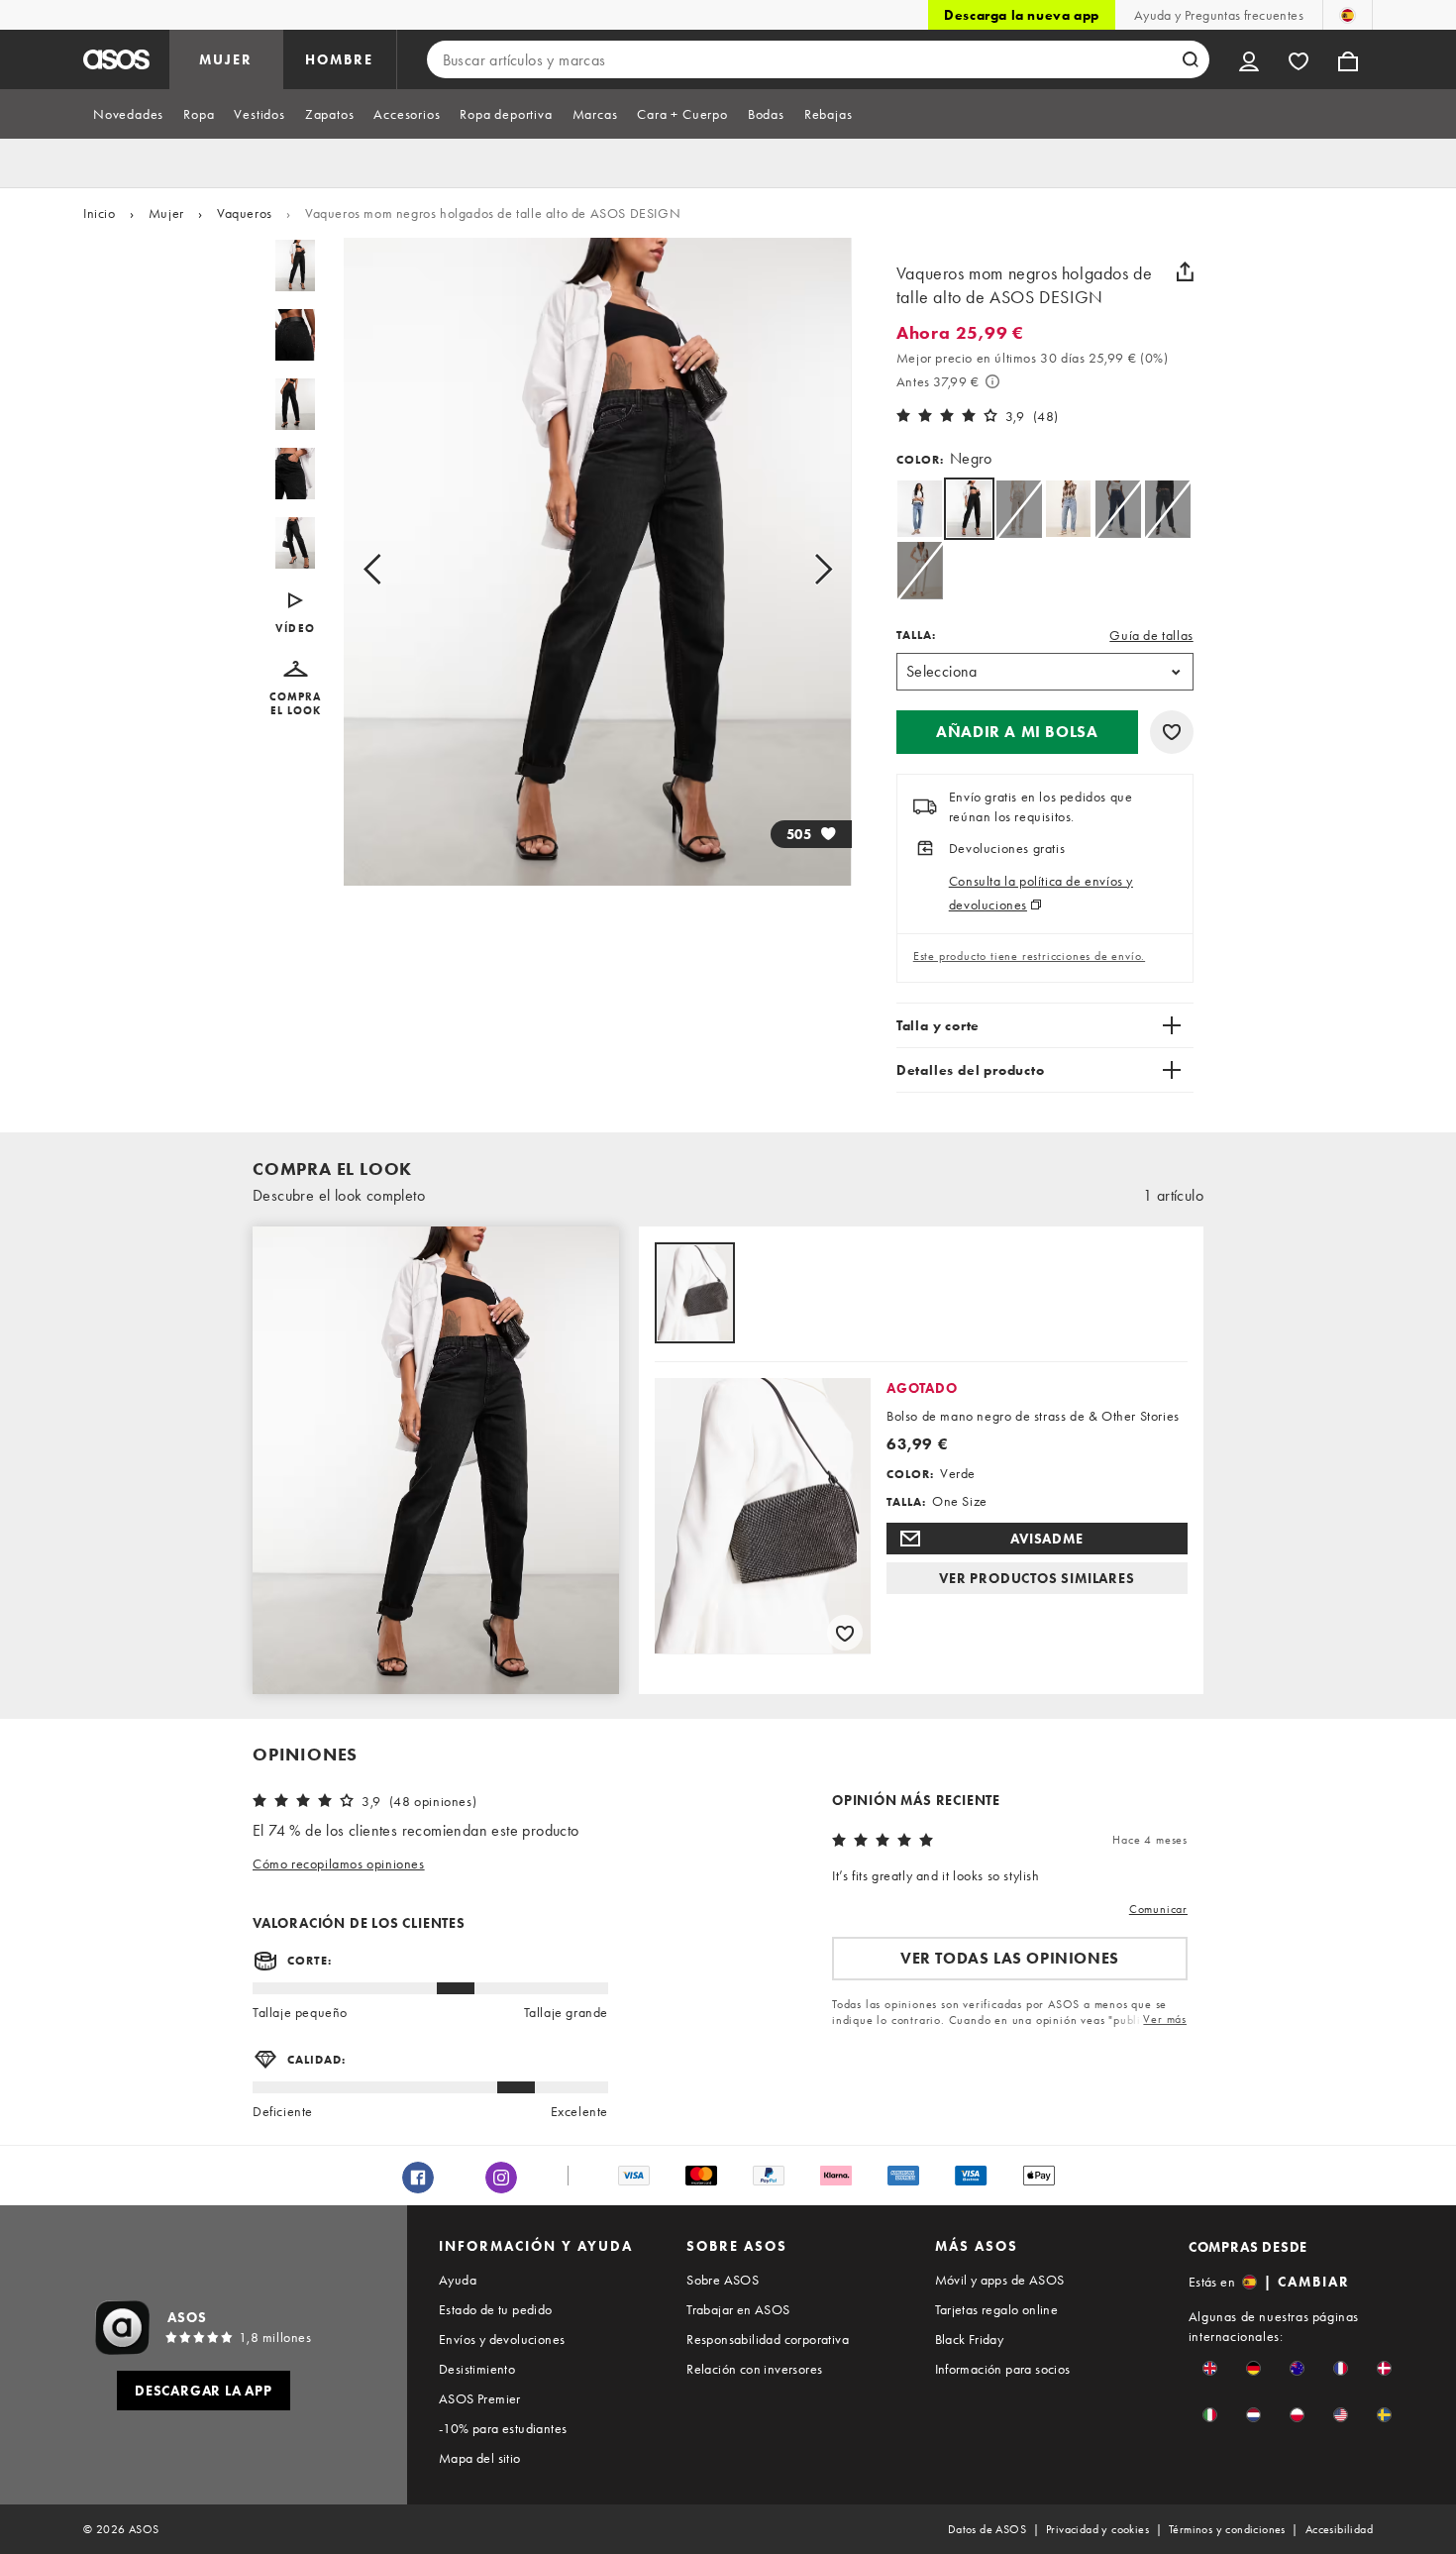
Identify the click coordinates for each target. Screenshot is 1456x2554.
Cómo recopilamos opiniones (339, 1863)
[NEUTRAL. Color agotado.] (1019, 509)
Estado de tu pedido (496, 2309)
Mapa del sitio (480, 2458)
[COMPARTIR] (1186, 271)
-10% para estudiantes (503, 2428)
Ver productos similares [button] (1037, 1578)
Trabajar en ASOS (738, 2309)
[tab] (128, 114)
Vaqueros (245, 213)
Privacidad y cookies (1097, 2529)
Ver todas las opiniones (1010, 1958)
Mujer (166, 213)
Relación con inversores (754, 2369)
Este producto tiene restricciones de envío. (1029, 956)
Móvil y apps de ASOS (1000, 2280)
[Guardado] (1299, 59)
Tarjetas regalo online (997, 2309)
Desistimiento (477, 2369)
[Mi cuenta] (1249, 59)
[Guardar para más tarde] (1172, 732)
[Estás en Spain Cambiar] (1348, 15)
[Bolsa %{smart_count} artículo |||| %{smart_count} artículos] (1348, 59)
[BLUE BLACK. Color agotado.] (1167, 509)
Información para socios (1003, 2369)
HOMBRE (339, 59)
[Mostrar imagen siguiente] (801, 570)
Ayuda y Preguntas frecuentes (1219, 15)
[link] (969, 509)
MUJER (226, 59)
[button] (296, 689)
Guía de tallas (1151, 635)
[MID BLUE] (920, 509)
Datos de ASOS (987, 2529)
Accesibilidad (1339, 2529)
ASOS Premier (480, 2398)
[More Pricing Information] (992, 381)
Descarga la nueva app (1022, 15)
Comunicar (1158, 1909)
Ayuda (458, 2280)
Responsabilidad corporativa (768, 2339)
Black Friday (970, 2339)
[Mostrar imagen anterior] (395, 570)
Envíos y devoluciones (502, 2339)
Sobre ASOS (723, 2280)
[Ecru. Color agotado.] (920, 570)
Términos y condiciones (1227, 2529)
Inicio (100, 213)
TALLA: (916, 635)
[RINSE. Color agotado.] (1118, 509)
